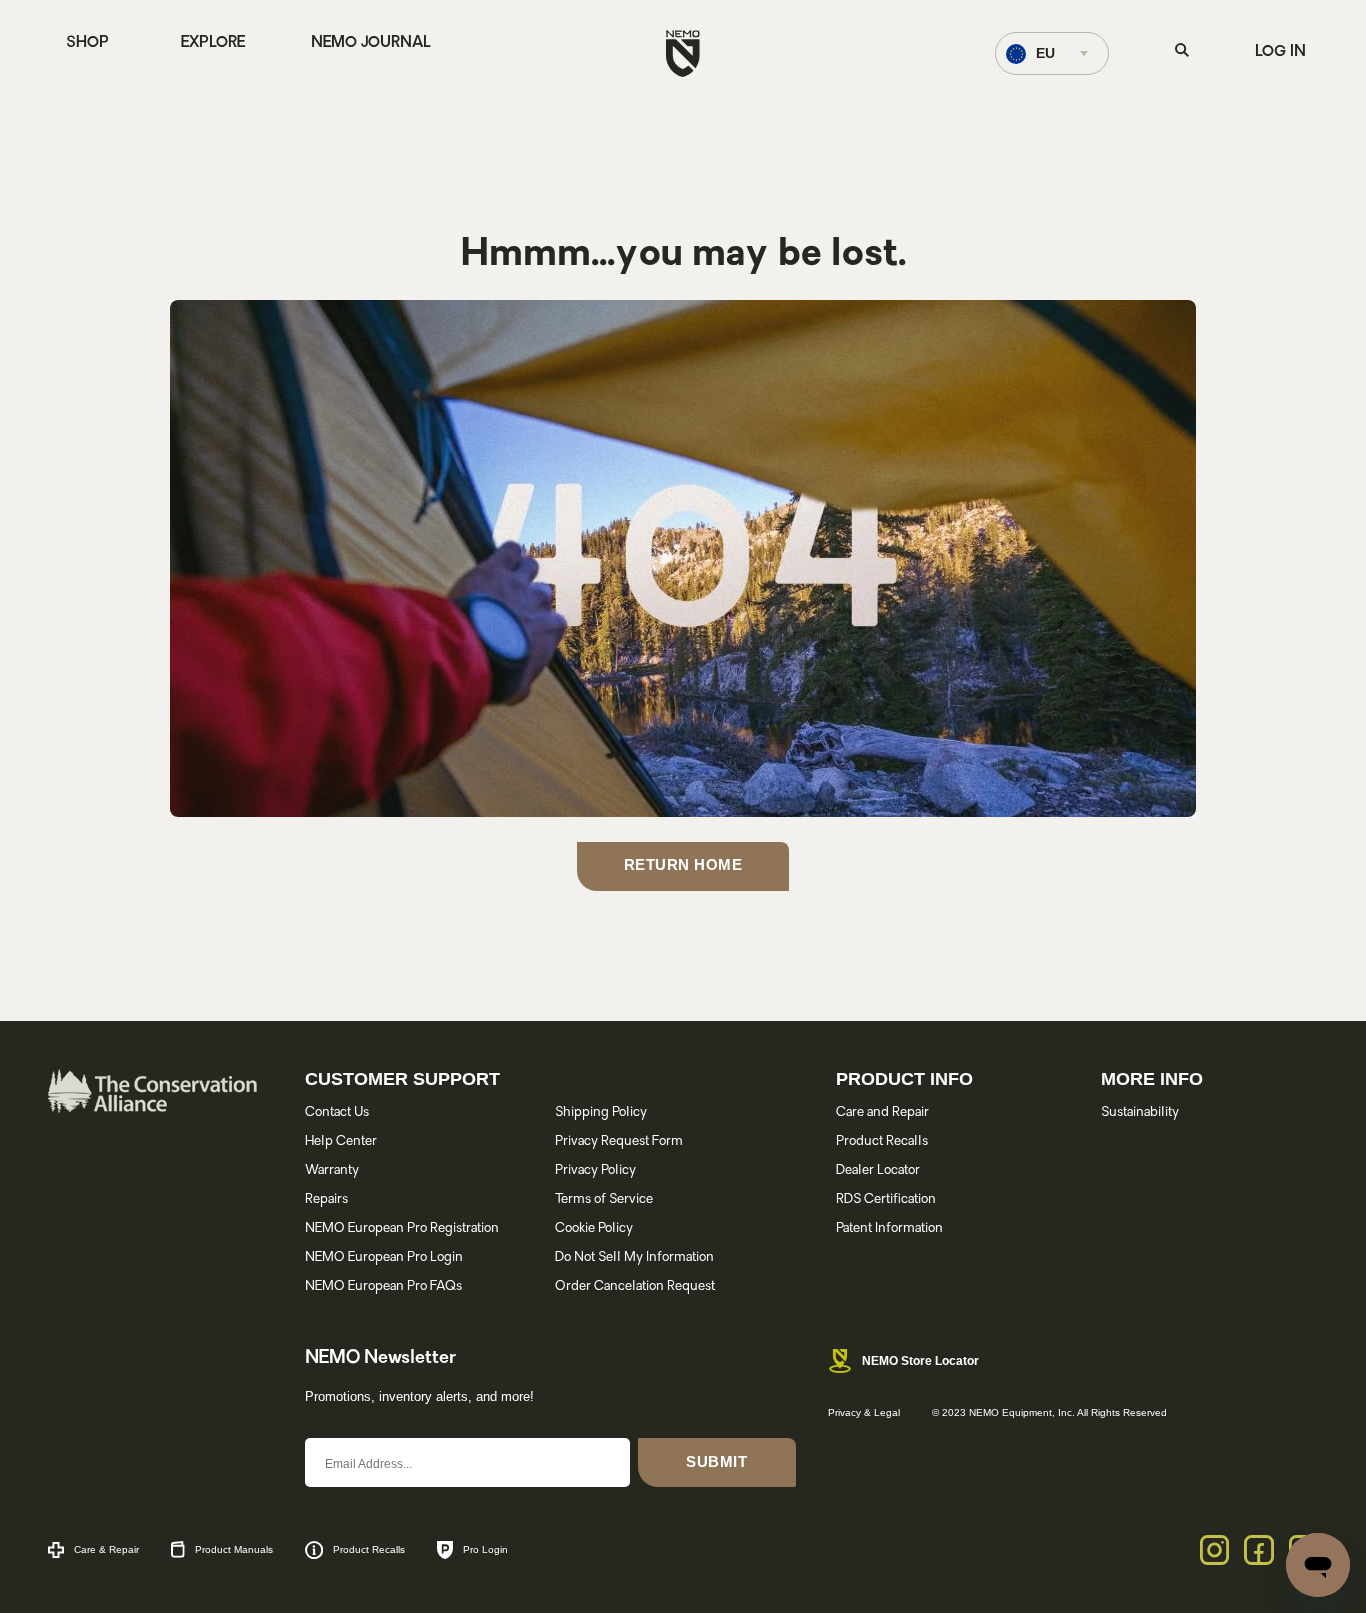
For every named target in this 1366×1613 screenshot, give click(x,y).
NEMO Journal (371, 43)
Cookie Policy (594, 1228)
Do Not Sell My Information (634, 1257)
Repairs (326, 1199)
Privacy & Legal (864, 1412)
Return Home (683, 864)
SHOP (87, 43)
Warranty (332, 1170)
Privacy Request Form (619, 1141)
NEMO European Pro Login (384, 1257)
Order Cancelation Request (635, 1286)
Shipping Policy (601, 1112)
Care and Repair (882, 1112)
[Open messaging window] (1318, 1565)
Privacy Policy (595, 1170)
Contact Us (337, 1112)
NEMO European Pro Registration (402, 1228)
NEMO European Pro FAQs (383, 1286)
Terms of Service (604, 1199)
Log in (1280, 52)
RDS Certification (886, 1199)
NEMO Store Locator (920, 1361)
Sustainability (1140, 1112)
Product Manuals (234, 1549)
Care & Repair (106, 1549)
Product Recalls (882, 1141)
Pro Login (485, 1549)
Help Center (341, 1141)
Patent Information (889, 1228)
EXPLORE (213, 43)
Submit (716, 1461)
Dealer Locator (878, 1170)
